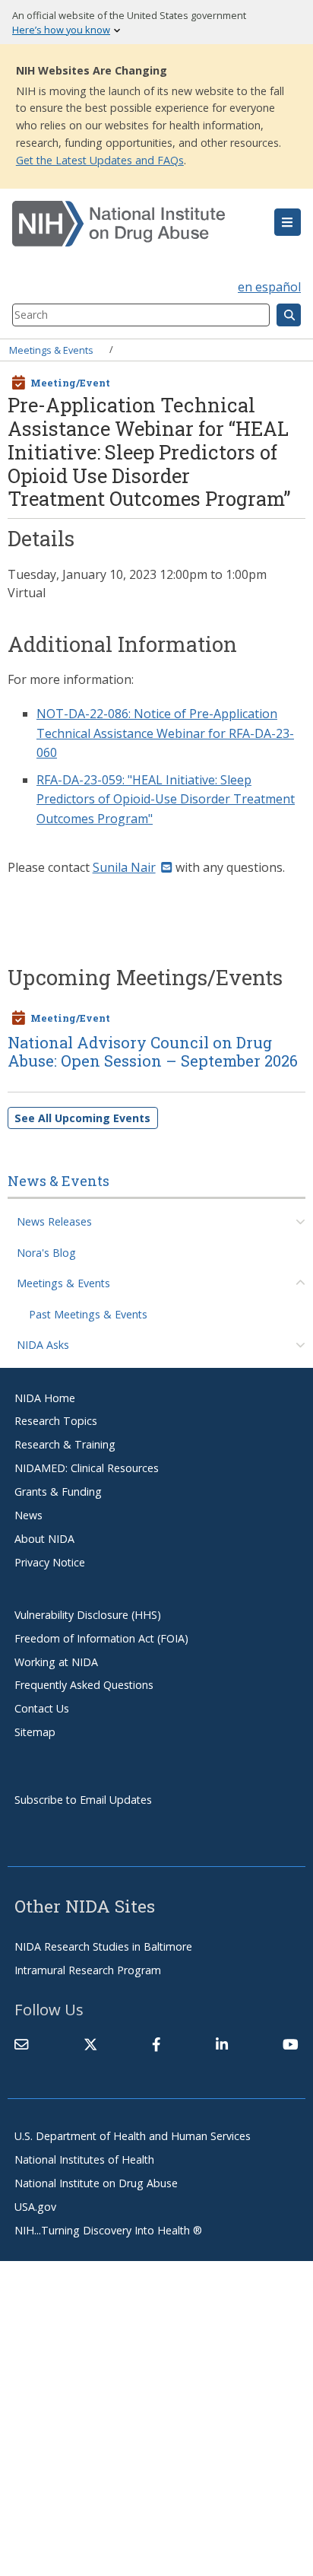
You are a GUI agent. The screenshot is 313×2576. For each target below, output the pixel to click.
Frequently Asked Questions (84, 1685)
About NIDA (44, 1539)
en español (269, 287)
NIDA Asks (43, 1345)
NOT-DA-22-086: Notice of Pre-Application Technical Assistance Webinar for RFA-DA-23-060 (165, 733)
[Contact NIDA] (21, 2044)
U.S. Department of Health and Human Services (133, 2136)
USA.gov (35, 2207)
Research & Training (65, 1444)
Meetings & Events (51, 349)
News (28, 1515)
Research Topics (56, 1421)
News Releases (54, 1221)
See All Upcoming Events (82, 1118)
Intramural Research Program (88, 1970)
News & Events (58, 1181)
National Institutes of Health (84, 2159)
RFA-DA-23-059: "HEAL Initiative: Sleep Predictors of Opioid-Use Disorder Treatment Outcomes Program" (166, 799)
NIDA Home (45, 1398)
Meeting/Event (70, 383)
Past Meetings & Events (88, 1314)
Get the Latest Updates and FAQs (100, 160)
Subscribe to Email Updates (83, 1800)
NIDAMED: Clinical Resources (87, 1468)
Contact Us (42, 1708)
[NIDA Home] (133, 224)
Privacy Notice (50, 1562)
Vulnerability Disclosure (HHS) (88, 1615)
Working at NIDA (56, 1662)
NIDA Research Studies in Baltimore (103, 1946)
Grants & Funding (58, 1492)
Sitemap (35, 1732)
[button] (288, 222)
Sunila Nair (124, 867)
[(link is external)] (90, 2044)
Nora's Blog (46, 1253)
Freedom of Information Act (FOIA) (101, 1638)
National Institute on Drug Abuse (96, 2183)
